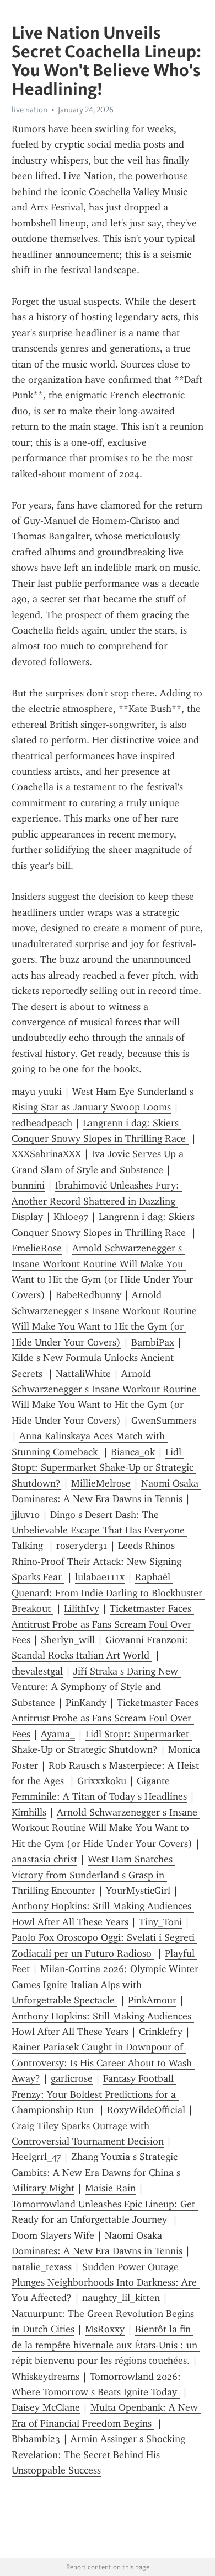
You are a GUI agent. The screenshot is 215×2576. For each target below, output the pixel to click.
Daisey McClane (46, 2407)
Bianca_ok (133, 1452)
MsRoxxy (105, 2329)
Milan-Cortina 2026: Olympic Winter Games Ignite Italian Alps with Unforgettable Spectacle (106, 1984)
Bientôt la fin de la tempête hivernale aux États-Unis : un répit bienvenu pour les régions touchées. (106, 2345)
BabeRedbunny (88, 1295)
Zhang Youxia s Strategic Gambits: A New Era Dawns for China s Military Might (97, 2172)
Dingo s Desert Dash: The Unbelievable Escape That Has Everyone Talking (100, 1530)
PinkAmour (152, 2000)
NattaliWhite (83, 1374)
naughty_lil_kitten (121, 2298)
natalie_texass (42, 2267)
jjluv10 (26, 1515)
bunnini (28, 1185)
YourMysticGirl (138, 1891)
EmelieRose (37, 1248)
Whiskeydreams (45, 2377)
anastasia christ (44, 1859)
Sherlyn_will (68, 1640)
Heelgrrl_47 (36, 2157)
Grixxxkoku (102, 1781)
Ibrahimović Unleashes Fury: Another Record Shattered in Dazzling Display (97, 1201)
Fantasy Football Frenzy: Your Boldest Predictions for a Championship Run (95, 2094)
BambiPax (153, 1342)
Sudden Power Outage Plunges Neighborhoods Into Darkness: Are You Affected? (106, 2283)
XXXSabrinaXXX (46, 1154)
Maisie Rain (110, 2188)
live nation (29, 110)
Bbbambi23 (36, 2439)
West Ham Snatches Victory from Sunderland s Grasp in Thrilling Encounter (93, 1875)
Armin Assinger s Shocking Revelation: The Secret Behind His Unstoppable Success (100, 2455)
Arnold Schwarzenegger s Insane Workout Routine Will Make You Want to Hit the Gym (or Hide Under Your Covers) (106, 1828)
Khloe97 (71, 1217)
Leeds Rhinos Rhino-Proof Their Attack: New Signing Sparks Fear (98, 1561)
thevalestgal (37, 1671)
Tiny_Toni (160, 1922)
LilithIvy (82, 1608)
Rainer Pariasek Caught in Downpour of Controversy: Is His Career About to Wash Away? (103, 2063)
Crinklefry (161, 2032)
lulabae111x (100, 1577)
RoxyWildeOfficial (146, 2110)
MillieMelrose (101, 1483)
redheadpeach (42, 1123)
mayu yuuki (37, 1092)
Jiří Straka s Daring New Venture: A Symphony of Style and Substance (96, 1687)
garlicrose (72, 2078)
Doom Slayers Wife (53, 2235)
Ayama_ (58, 1734)
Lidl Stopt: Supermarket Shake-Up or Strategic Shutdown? (104, 1468)
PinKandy (86, 1703)
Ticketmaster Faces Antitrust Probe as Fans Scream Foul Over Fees (103, 1624)
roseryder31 (82, 1546)
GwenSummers (164, 1421)
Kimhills (29, 1812)
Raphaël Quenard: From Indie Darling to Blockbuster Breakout (108, 1593)
